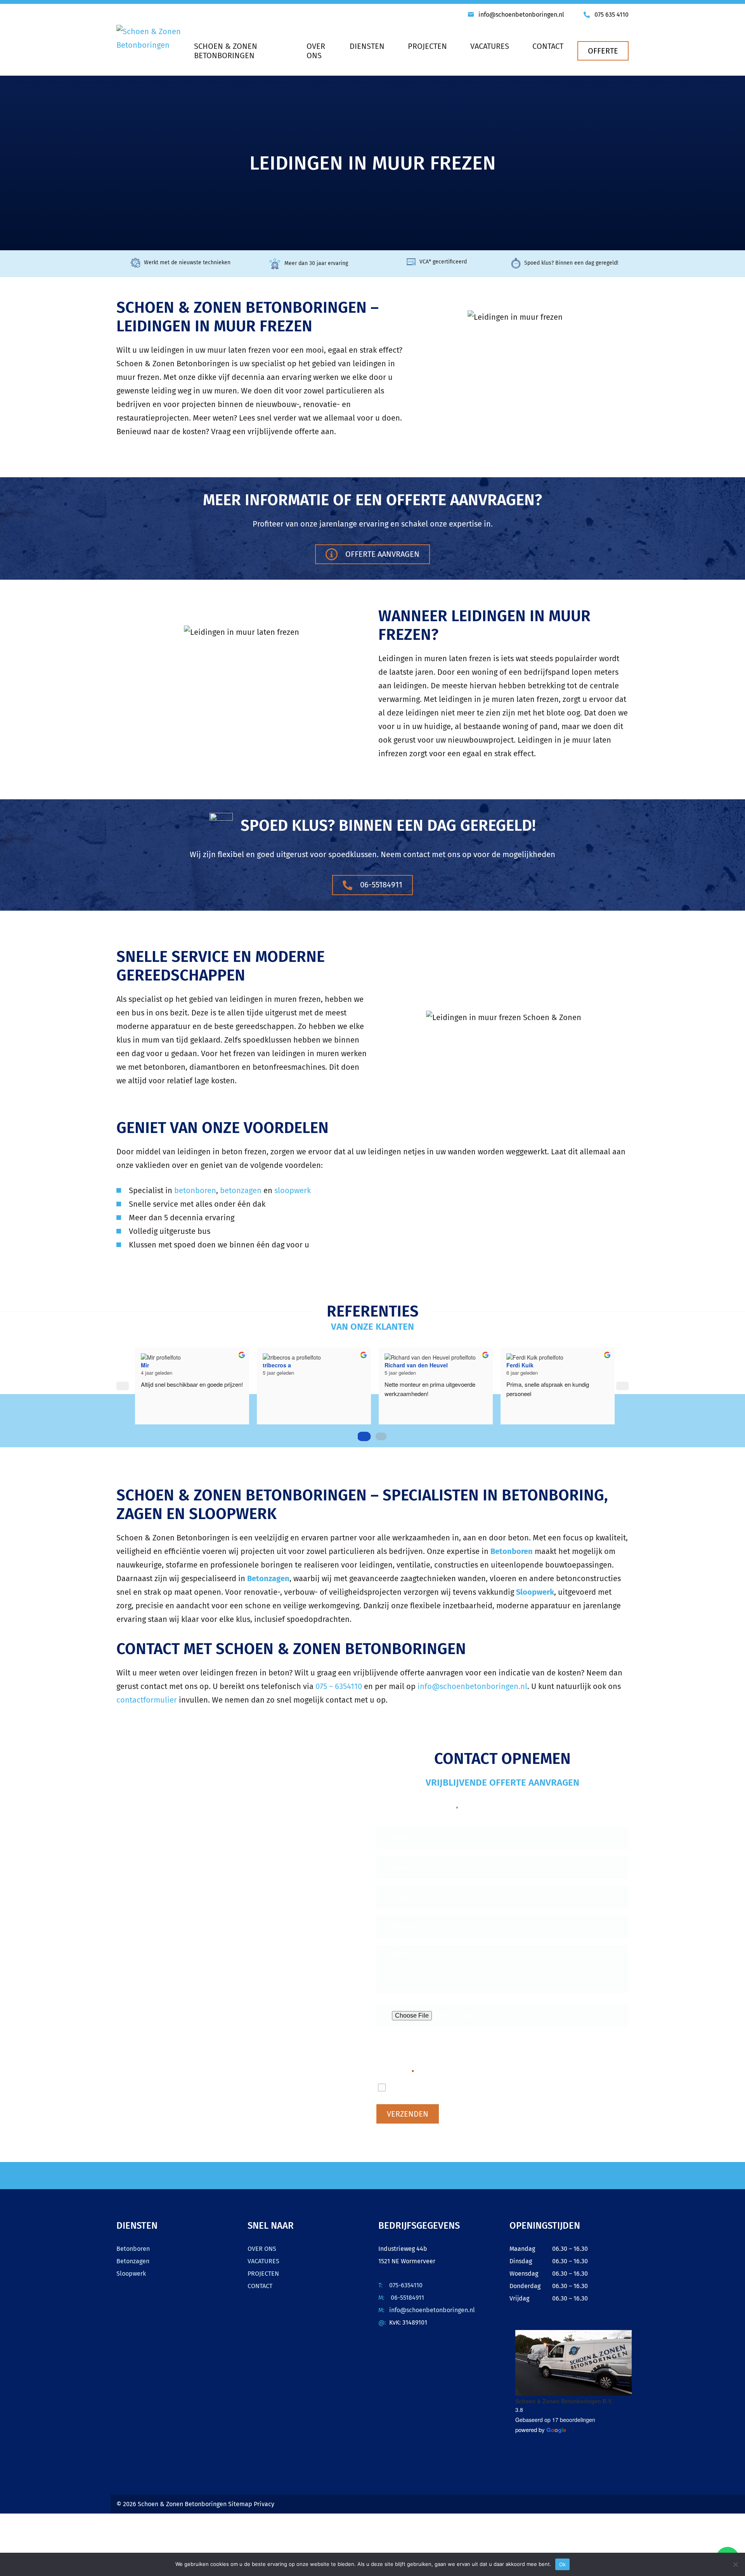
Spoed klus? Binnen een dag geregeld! (571, 263)
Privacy (264, 2504)
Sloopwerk (131, 2274)
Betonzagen (133, 2261)
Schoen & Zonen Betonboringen (182, 2504)
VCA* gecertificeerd (443, 262)
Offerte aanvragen (381, 554)
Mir (262, 1365)
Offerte (603, 51)
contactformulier (147, 1700)
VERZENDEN (408, 2114)
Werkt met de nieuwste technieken (187, 262)
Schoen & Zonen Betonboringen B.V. (564, 2401)
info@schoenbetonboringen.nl (521, 15)
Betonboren (133, 2249)
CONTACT (260, 2286)
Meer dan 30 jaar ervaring (316, 263)
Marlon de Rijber (158, 1365)
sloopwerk (293, 1190)
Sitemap (241, 2504)
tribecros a (394, 1365)
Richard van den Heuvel (533, 1365)
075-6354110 (406, 2285)
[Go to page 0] (364, 1436)
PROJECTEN (263, 2274)
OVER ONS (262, 2249)
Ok (563, 2564)
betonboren (195, 1190)
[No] (735, 2564)
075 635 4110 (612, 15)
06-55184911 (380, 885)
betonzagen (241, 1190)
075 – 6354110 (339, 1686)
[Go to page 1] (381, 1436)
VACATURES (263, 2261)
